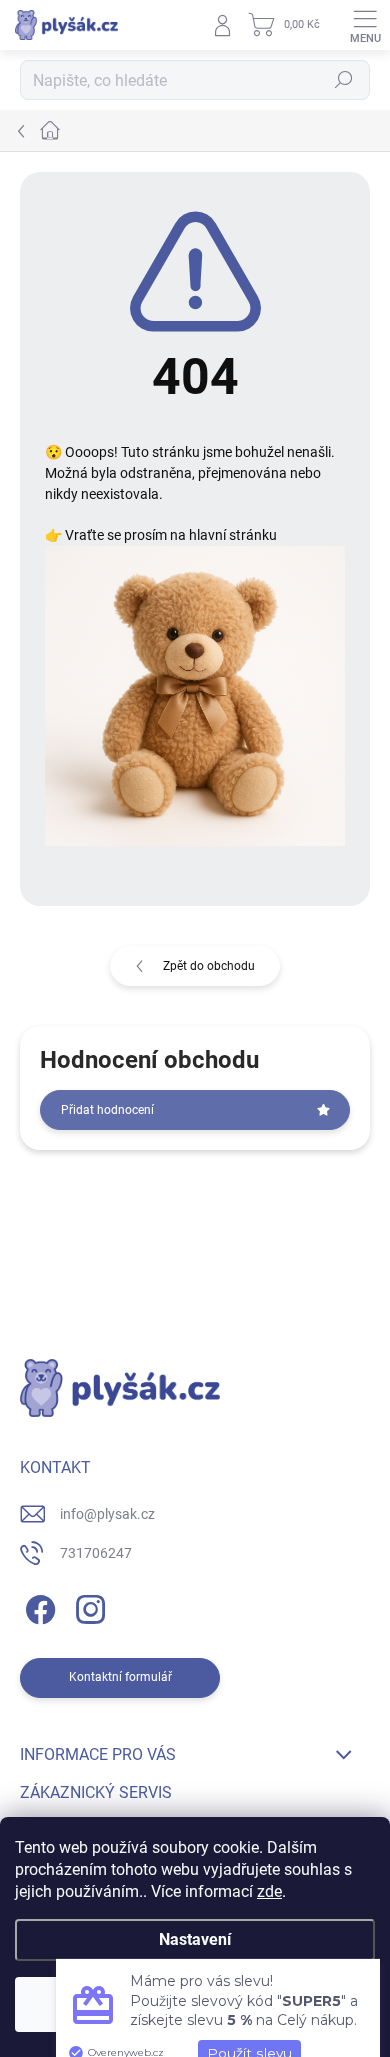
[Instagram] (87, 1606)
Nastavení (195, 1939)
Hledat (344, 80)
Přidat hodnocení (107, 1110)
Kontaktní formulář (120, 1677)
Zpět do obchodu (209, 966)
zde (269, 1891)
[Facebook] (37, 1606)
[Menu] (365, 25)
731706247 (96, 1553)
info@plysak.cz (107, 1514)
